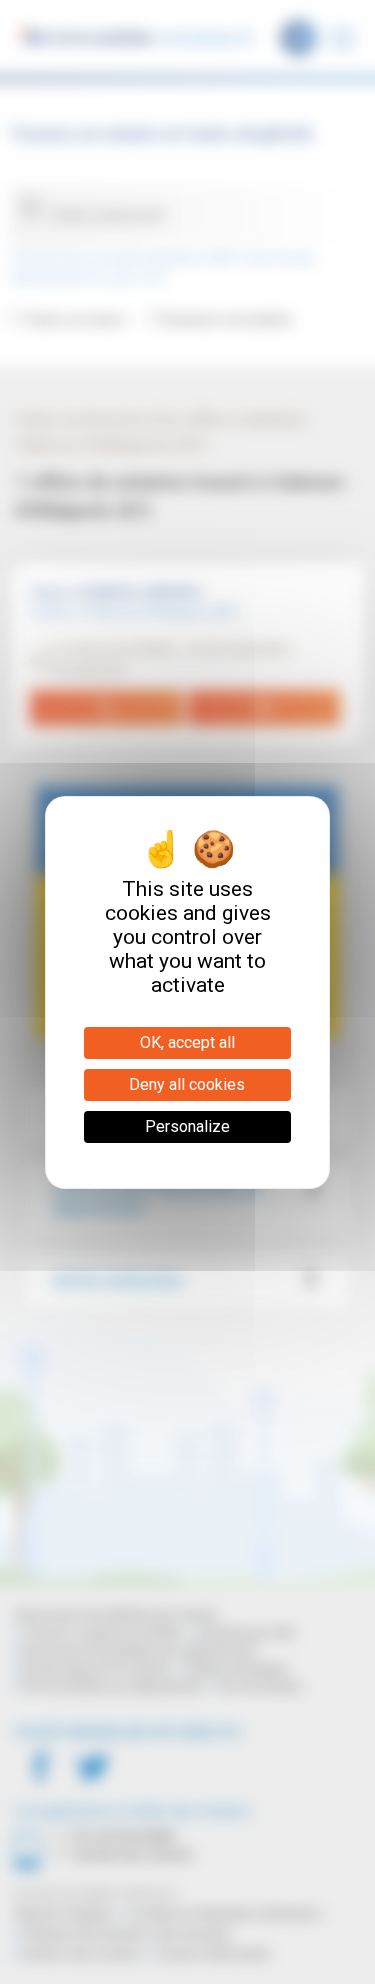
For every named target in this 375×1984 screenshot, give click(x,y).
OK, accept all (187, 1042)
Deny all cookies (187, 1084)
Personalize (187, 1126)
